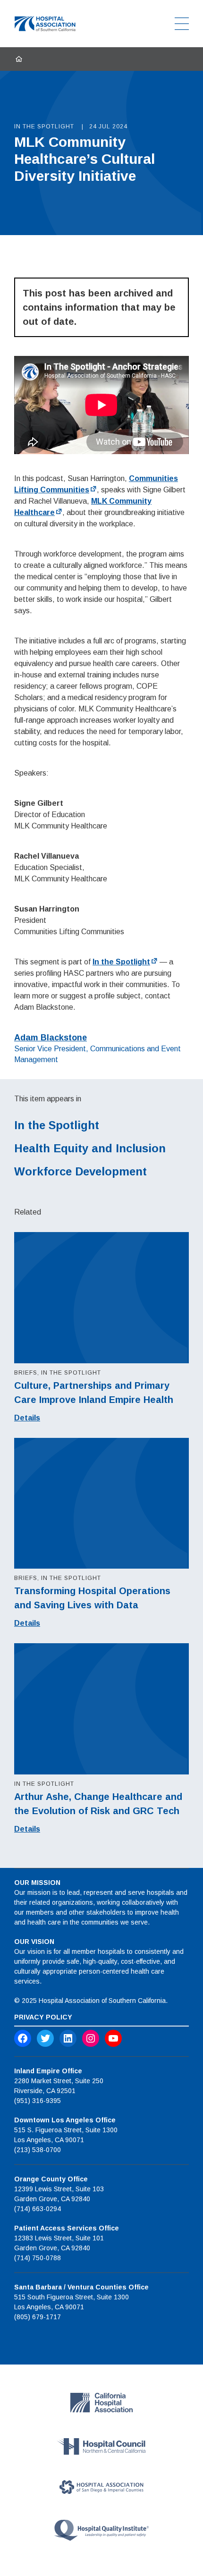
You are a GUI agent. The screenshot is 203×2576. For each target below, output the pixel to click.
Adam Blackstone (51, 1038)
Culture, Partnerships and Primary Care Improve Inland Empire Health (94, 1393)
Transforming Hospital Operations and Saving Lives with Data (92, 1598)
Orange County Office (51, 2179)
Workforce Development (80, 1171)
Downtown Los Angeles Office (65, 2120)
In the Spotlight (121, 962)
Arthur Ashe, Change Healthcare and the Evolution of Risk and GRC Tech (98, 1804)
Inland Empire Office (48, 2071)
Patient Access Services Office (67, 2228)
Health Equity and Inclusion (90, 1148)
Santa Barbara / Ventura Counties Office (81, 2287)
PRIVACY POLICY (43, 2017)
